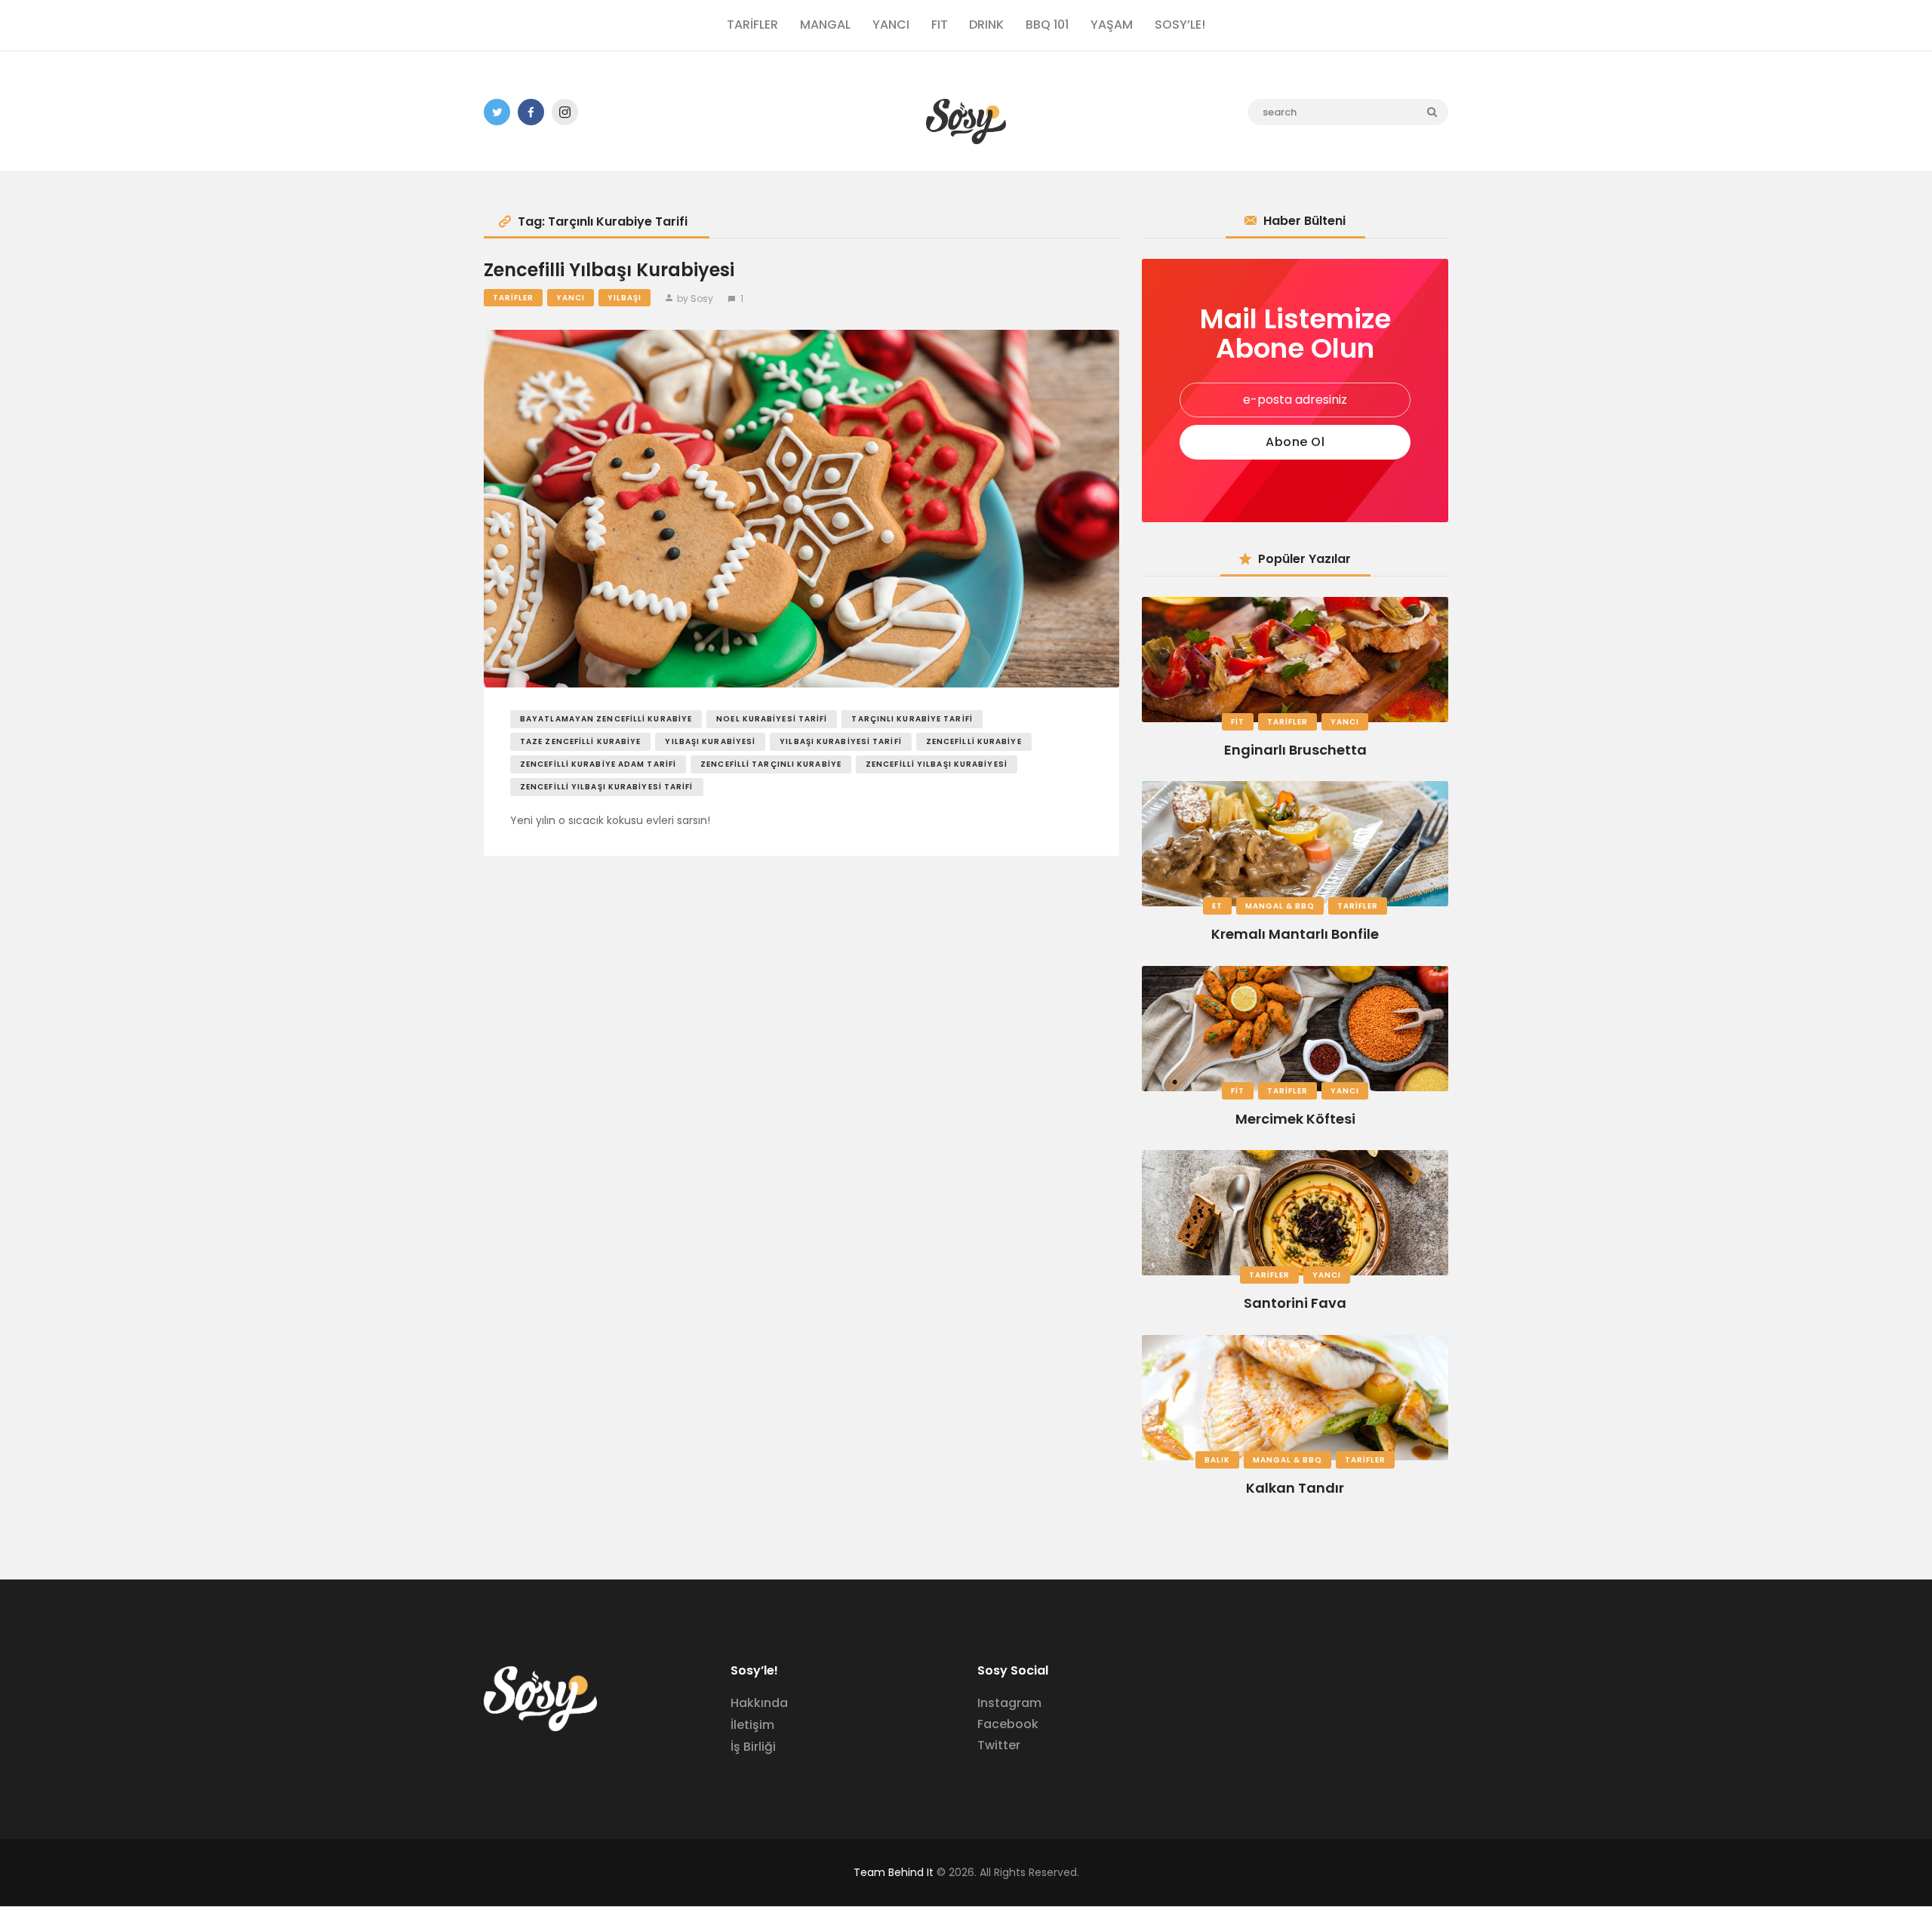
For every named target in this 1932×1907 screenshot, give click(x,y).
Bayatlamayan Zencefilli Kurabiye (606, 719)
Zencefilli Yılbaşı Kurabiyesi (609, 271)
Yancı (571, 298)
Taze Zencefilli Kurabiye (580, 741)
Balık (1217, 1460)
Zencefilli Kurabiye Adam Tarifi (598, 764)
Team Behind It (894, 1872)
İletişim (752, 1725)
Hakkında (759, 1703)
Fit (1238, 722)
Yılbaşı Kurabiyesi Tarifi (841, 741)
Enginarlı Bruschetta (1295, 750)
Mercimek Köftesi (1295, 1119)
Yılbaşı (625, 298)
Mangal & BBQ (1280, 906)
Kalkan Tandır (1295, 1488)
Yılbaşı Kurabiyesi (710, 741)
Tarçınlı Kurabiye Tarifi (912, 719)
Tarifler (513, 298)
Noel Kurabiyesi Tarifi (772, 719)
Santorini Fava (1295, 1303)
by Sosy (695, 298)
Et (1217, 906)
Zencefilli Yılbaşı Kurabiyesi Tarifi (607, 787)
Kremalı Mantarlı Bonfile (1295, 934)
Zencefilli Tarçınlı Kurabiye (771, 764)
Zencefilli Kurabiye (974, 741)
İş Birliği (753, 1747)
